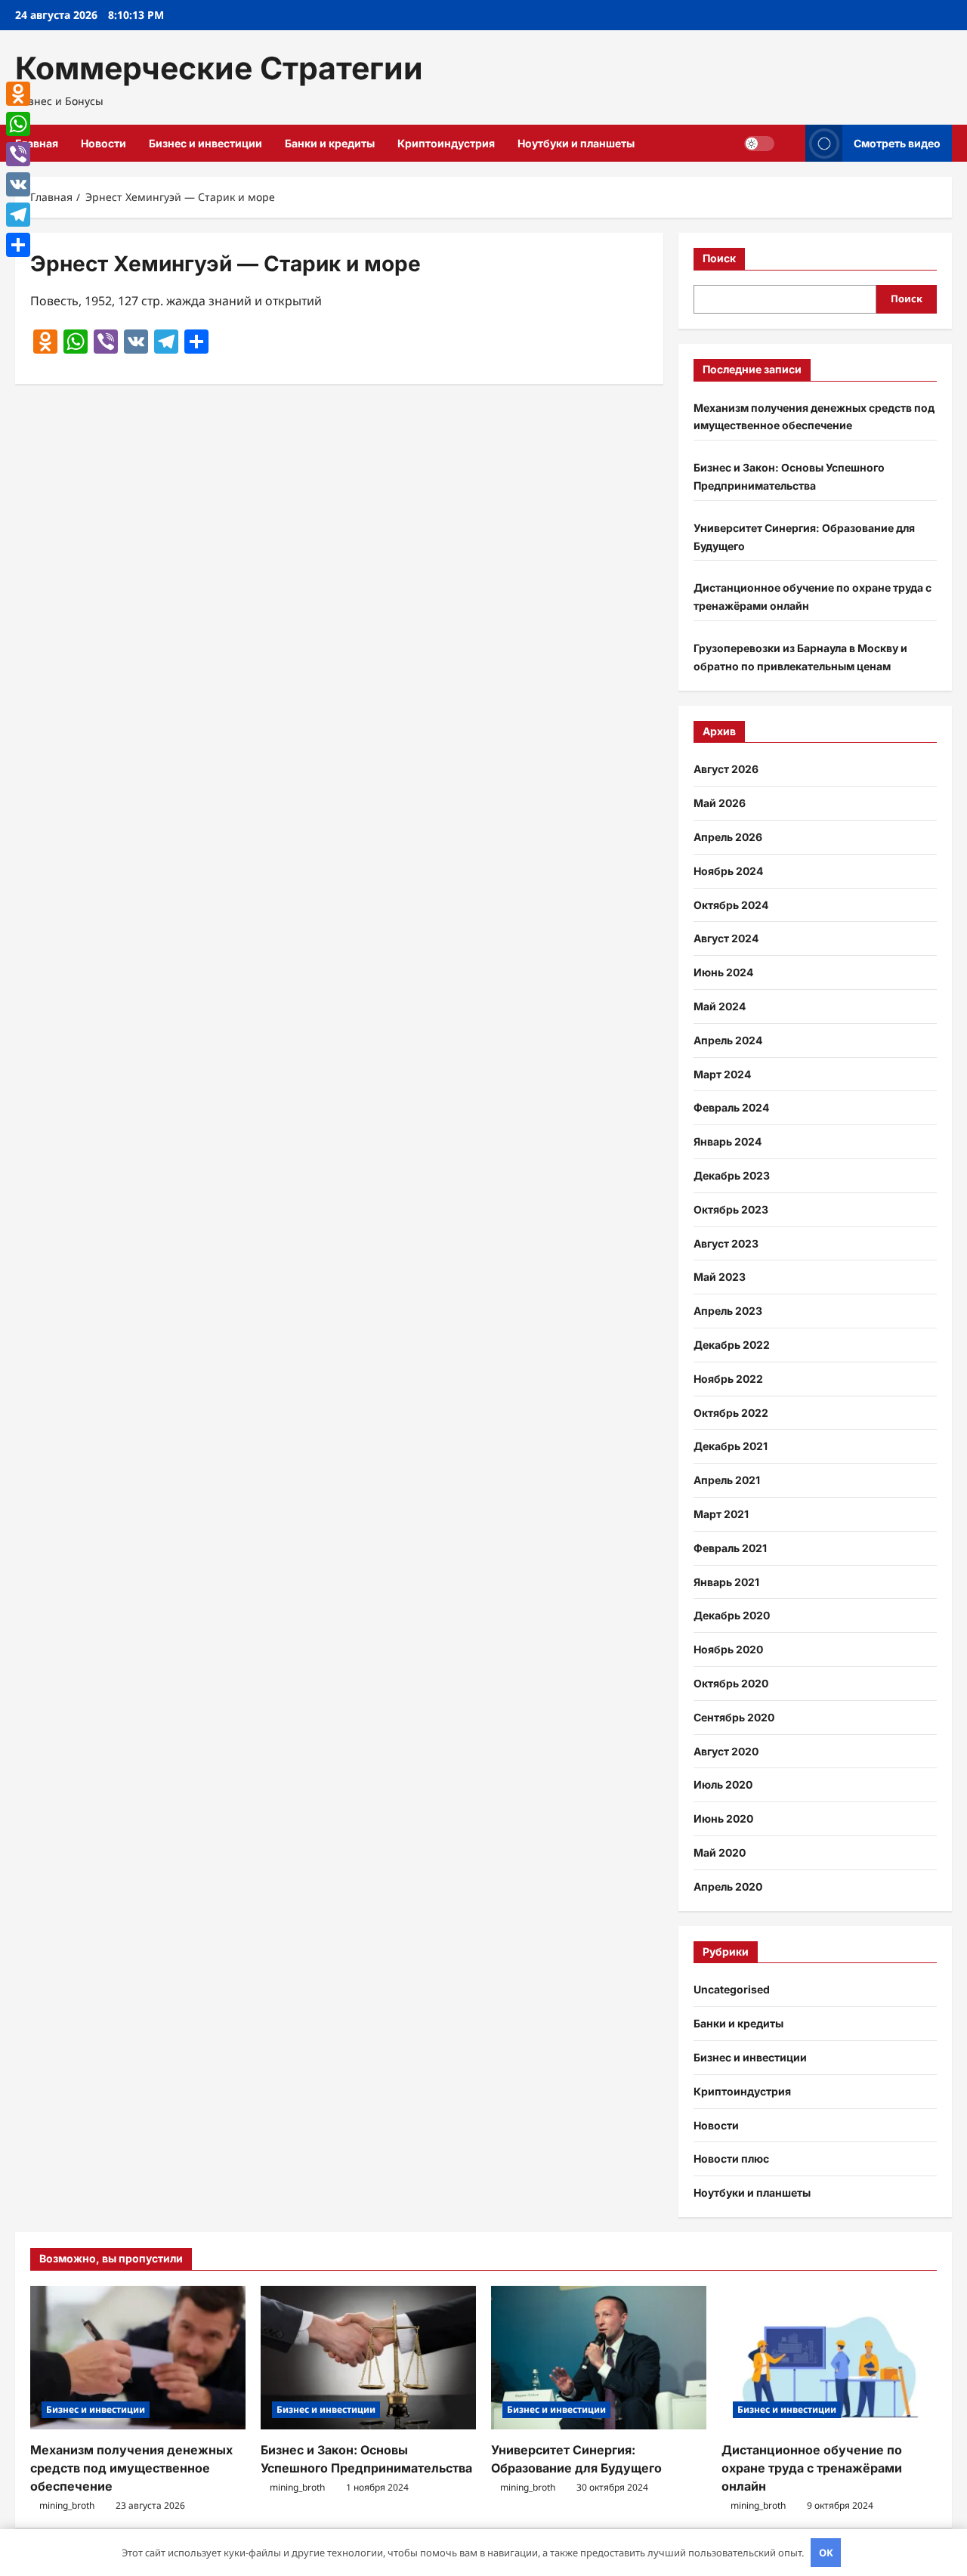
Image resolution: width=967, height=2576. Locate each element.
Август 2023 (726, 1243)
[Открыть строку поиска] (790, 143)
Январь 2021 (726, 1582)
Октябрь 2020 (731, 1683)
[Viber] (18, 154)
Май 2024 (720, 1006)
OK (826, 2553)
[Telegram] (18, 215)
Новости (103, 143)
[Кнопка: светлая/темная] (759, 144)
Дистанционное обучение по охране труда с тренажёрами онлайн (812, 2468)
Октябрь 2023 (731, 1209)
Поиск (719, 258)
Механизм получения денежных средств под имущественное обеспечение (131, 2468)
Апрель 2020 (728, 1886)
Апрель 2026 (728, 837)
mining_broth (67, 2505)
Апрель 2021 (727, 1480)
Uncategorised (732, 1989)
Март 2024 (722, 1074)
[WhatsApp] (18, 124)
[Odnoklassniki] (18, 94)
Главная (37, 143)
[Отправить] (18, 245)
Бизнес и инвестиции (205, 143)
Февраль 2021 (730, 1548)
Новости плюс (731, 2159)
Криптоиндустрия (446, 143)
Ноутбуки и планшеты (576, 143)
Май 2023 (720, 1277)
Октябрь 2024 (731, 905)
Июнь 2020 (723, 1818)
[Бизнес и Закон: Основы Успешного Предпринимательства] (368, 2358)
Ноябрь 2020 (728, 1649)
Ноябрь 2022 (728, 1379)
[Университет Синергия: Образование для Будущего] (599, 2358)
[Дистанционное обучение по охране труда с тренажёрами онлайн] (829, 2358)
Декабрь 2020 (732, 1615)
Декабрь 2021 (731, 1446)
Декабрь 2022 (732, 1345)
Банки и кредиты (330, 143)
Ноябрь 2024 (728, 871)
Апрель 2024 (728, 1040)
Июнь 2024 (723, 972)
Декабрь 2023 (732, 1175)
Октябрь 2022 (731, 1413)
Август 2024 (726, 938)
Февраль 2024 (731, 1107)
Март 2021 (721, 1514)
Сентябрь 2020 (734, 1717)
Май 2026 (720, 803)
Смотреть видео (897, 143)
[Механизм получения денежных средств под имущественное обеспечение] (138, 2358)
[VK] (18, 184)
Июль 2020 (723, 1784)
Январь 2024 (728, 1141)
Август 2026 (726, 769)
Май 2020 (720, 1852)
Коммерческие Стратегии (219, 68)
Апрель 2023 (728, 1311)
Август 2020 (726, 1751)
